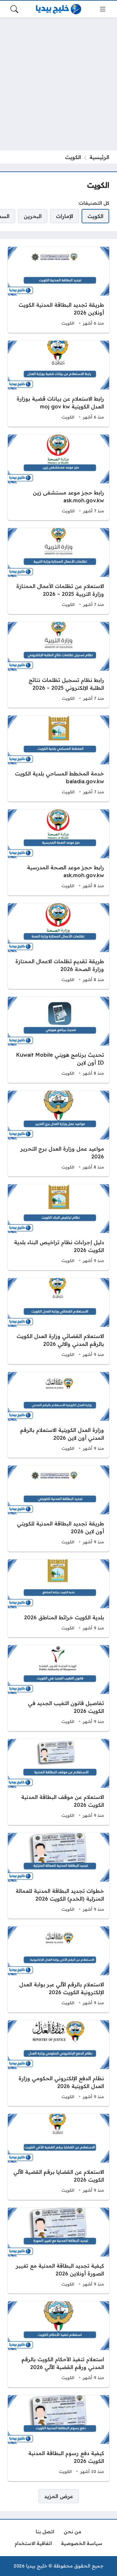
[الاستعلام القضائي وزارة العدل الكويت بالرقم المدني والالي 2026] (58, 1321)
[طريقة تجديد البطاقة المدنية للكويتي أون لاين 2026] (58, 1509)
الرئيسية (99, 157)
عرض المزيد (59, 2496)
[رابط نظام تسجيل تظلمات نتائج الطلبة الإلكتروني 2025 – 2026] (58, 665)
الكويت (68, 323)
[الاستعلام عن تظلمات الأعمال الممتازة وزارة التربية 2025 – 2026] (58, 571)
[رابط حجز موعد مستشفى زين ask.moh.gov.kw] (58, 478)
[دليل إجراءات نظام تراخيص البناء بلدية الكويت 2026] (58, 1227)
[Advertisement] (58, 84)
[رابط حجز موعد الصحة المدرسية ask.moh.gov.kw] (58, 852)
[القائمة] (103, 9)
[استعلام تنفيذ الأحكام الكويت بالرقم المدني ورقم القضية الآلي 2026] (58, 2344)
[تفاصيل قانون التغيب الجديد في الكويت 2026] (58, 1688)
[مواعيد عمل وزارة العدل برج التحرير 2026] (58, 1134)
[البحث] (14, 9)
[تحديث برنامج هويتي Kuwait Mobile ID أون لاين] (58, 1040)
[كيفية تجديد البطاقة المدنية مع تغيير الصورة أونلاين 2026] (58, 2251)
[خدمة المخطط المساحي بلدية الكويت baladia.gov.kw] (58, 758)
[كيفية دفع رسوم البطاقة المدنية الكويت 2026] (58, 2438)
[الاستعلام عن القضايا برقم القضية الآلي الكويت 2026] (58, 2157)
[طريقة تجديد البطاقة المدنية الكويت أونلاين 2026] (58, 290)
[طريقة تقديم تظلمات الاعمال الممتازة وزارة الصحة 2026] (58, 946)
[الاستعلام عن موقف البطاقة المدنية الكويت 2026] (58, 1782)
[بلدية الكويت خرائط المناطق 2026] (58, 1598)
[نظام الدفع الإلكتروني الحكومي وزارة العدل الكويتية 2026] (58, 2063)
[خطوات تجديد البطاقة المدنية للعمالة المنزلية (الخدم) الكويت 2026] (58, 1876)
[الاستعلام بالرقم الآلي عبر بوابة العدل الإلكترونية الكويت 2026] (58, 1969)
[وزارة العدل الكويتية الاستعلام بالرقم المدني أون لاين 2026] (58, 1415)
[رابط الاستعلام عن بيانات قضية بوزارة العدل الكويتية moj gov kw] (58, 384)
